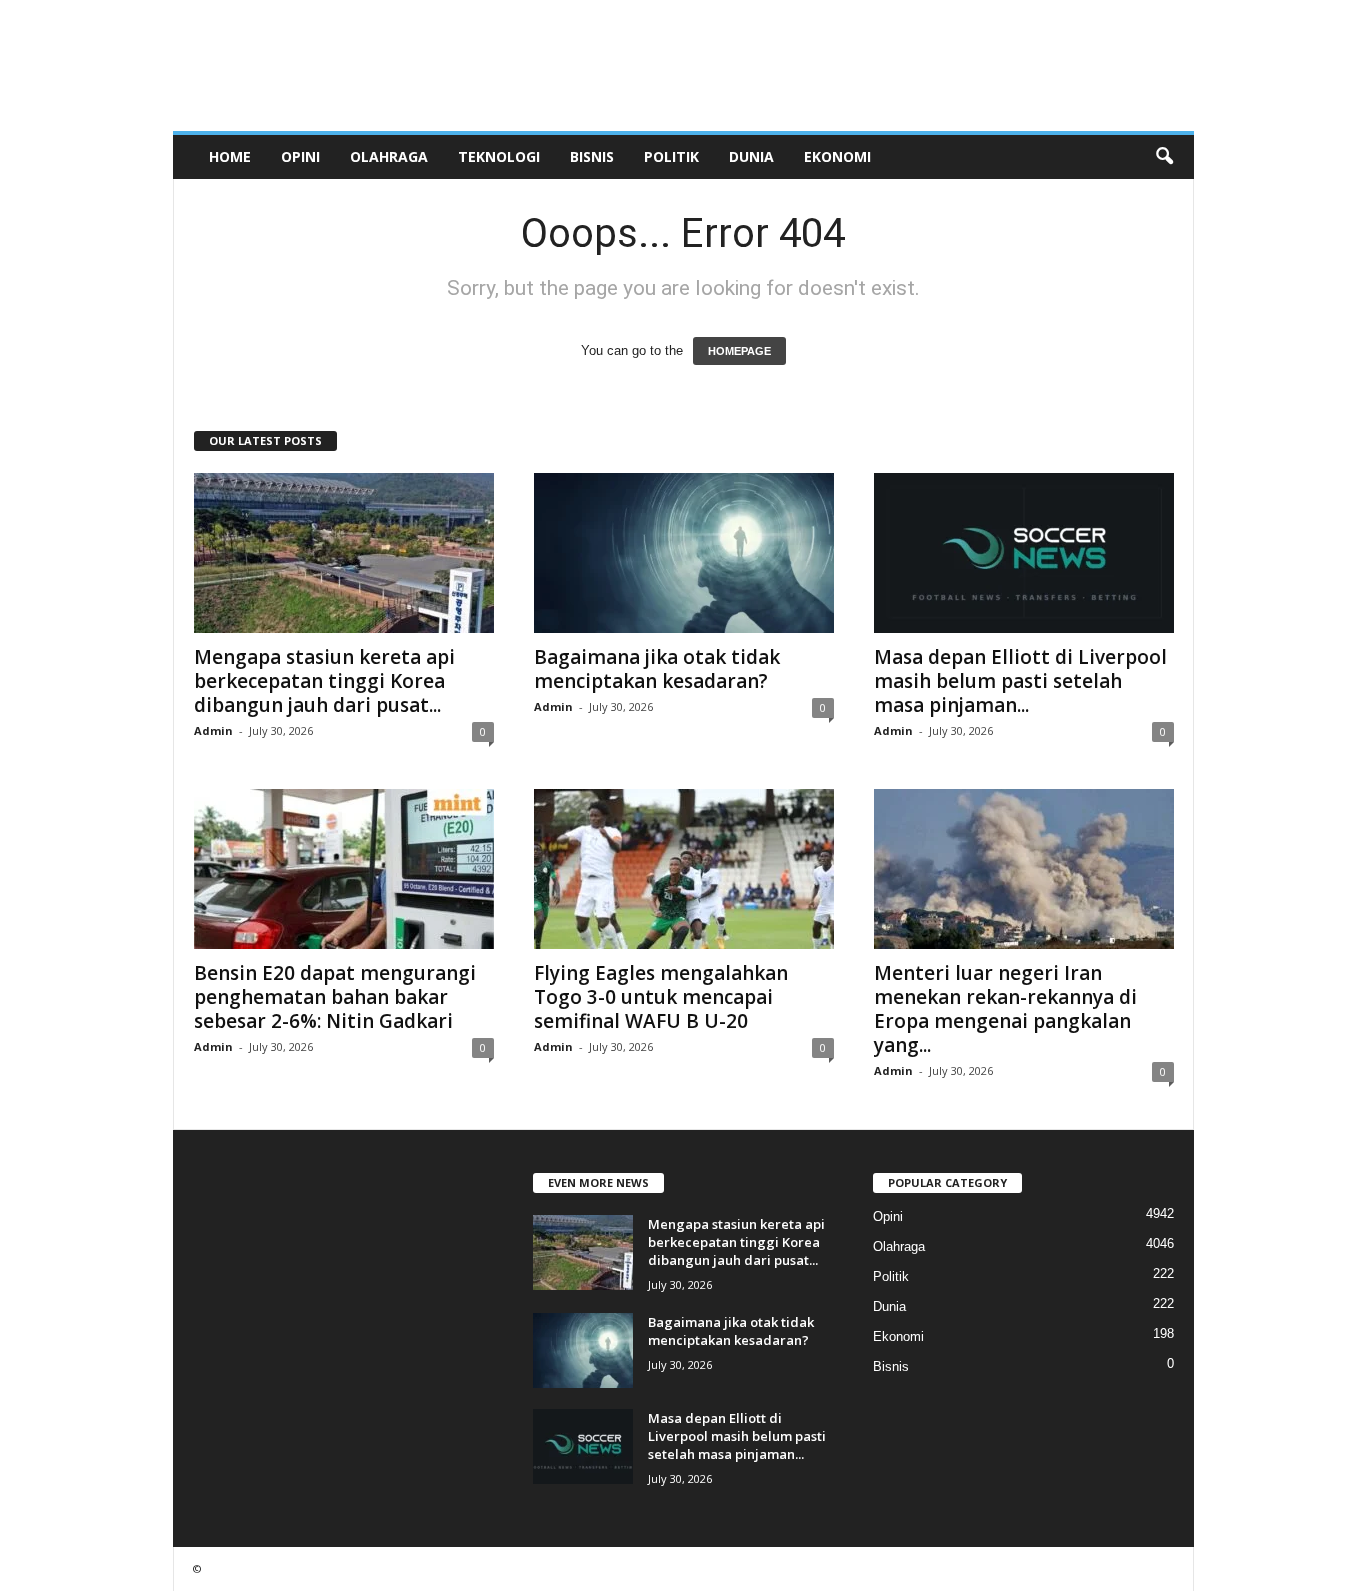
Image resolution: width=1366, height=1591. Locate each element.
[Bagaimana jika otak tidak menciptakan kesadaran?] (684, 553)
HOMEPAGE (739, 351)
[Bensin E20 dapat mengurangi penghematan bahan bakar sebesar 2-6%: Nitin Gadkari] (344, 869)
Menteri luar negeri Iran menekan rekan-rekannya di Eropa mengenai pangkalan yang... (1005, 1009)
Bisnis (592, 156)
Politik (671, 156)
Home (230, 156)
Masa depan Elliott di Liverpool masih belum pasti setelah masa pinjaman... (1020, 681)
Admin (213, 730)
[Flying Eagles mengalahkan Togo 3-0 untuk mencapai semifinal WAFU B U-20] (684, 869)
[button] (1164, 157)
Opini (300, 156)
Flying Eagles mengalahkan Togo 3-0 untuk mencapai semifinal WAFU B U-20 (661, 997)
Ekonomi (837, 156)
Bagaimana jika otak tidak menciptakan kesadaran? (657, 669)
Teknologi (499, 156)
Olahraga (389, 156)
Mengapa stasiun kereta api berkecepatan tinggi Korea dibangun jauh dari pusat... (324, 681)
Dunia (751, 156)
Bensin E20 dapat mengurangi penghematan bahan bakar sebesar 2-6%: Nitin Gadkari (335, 997)
